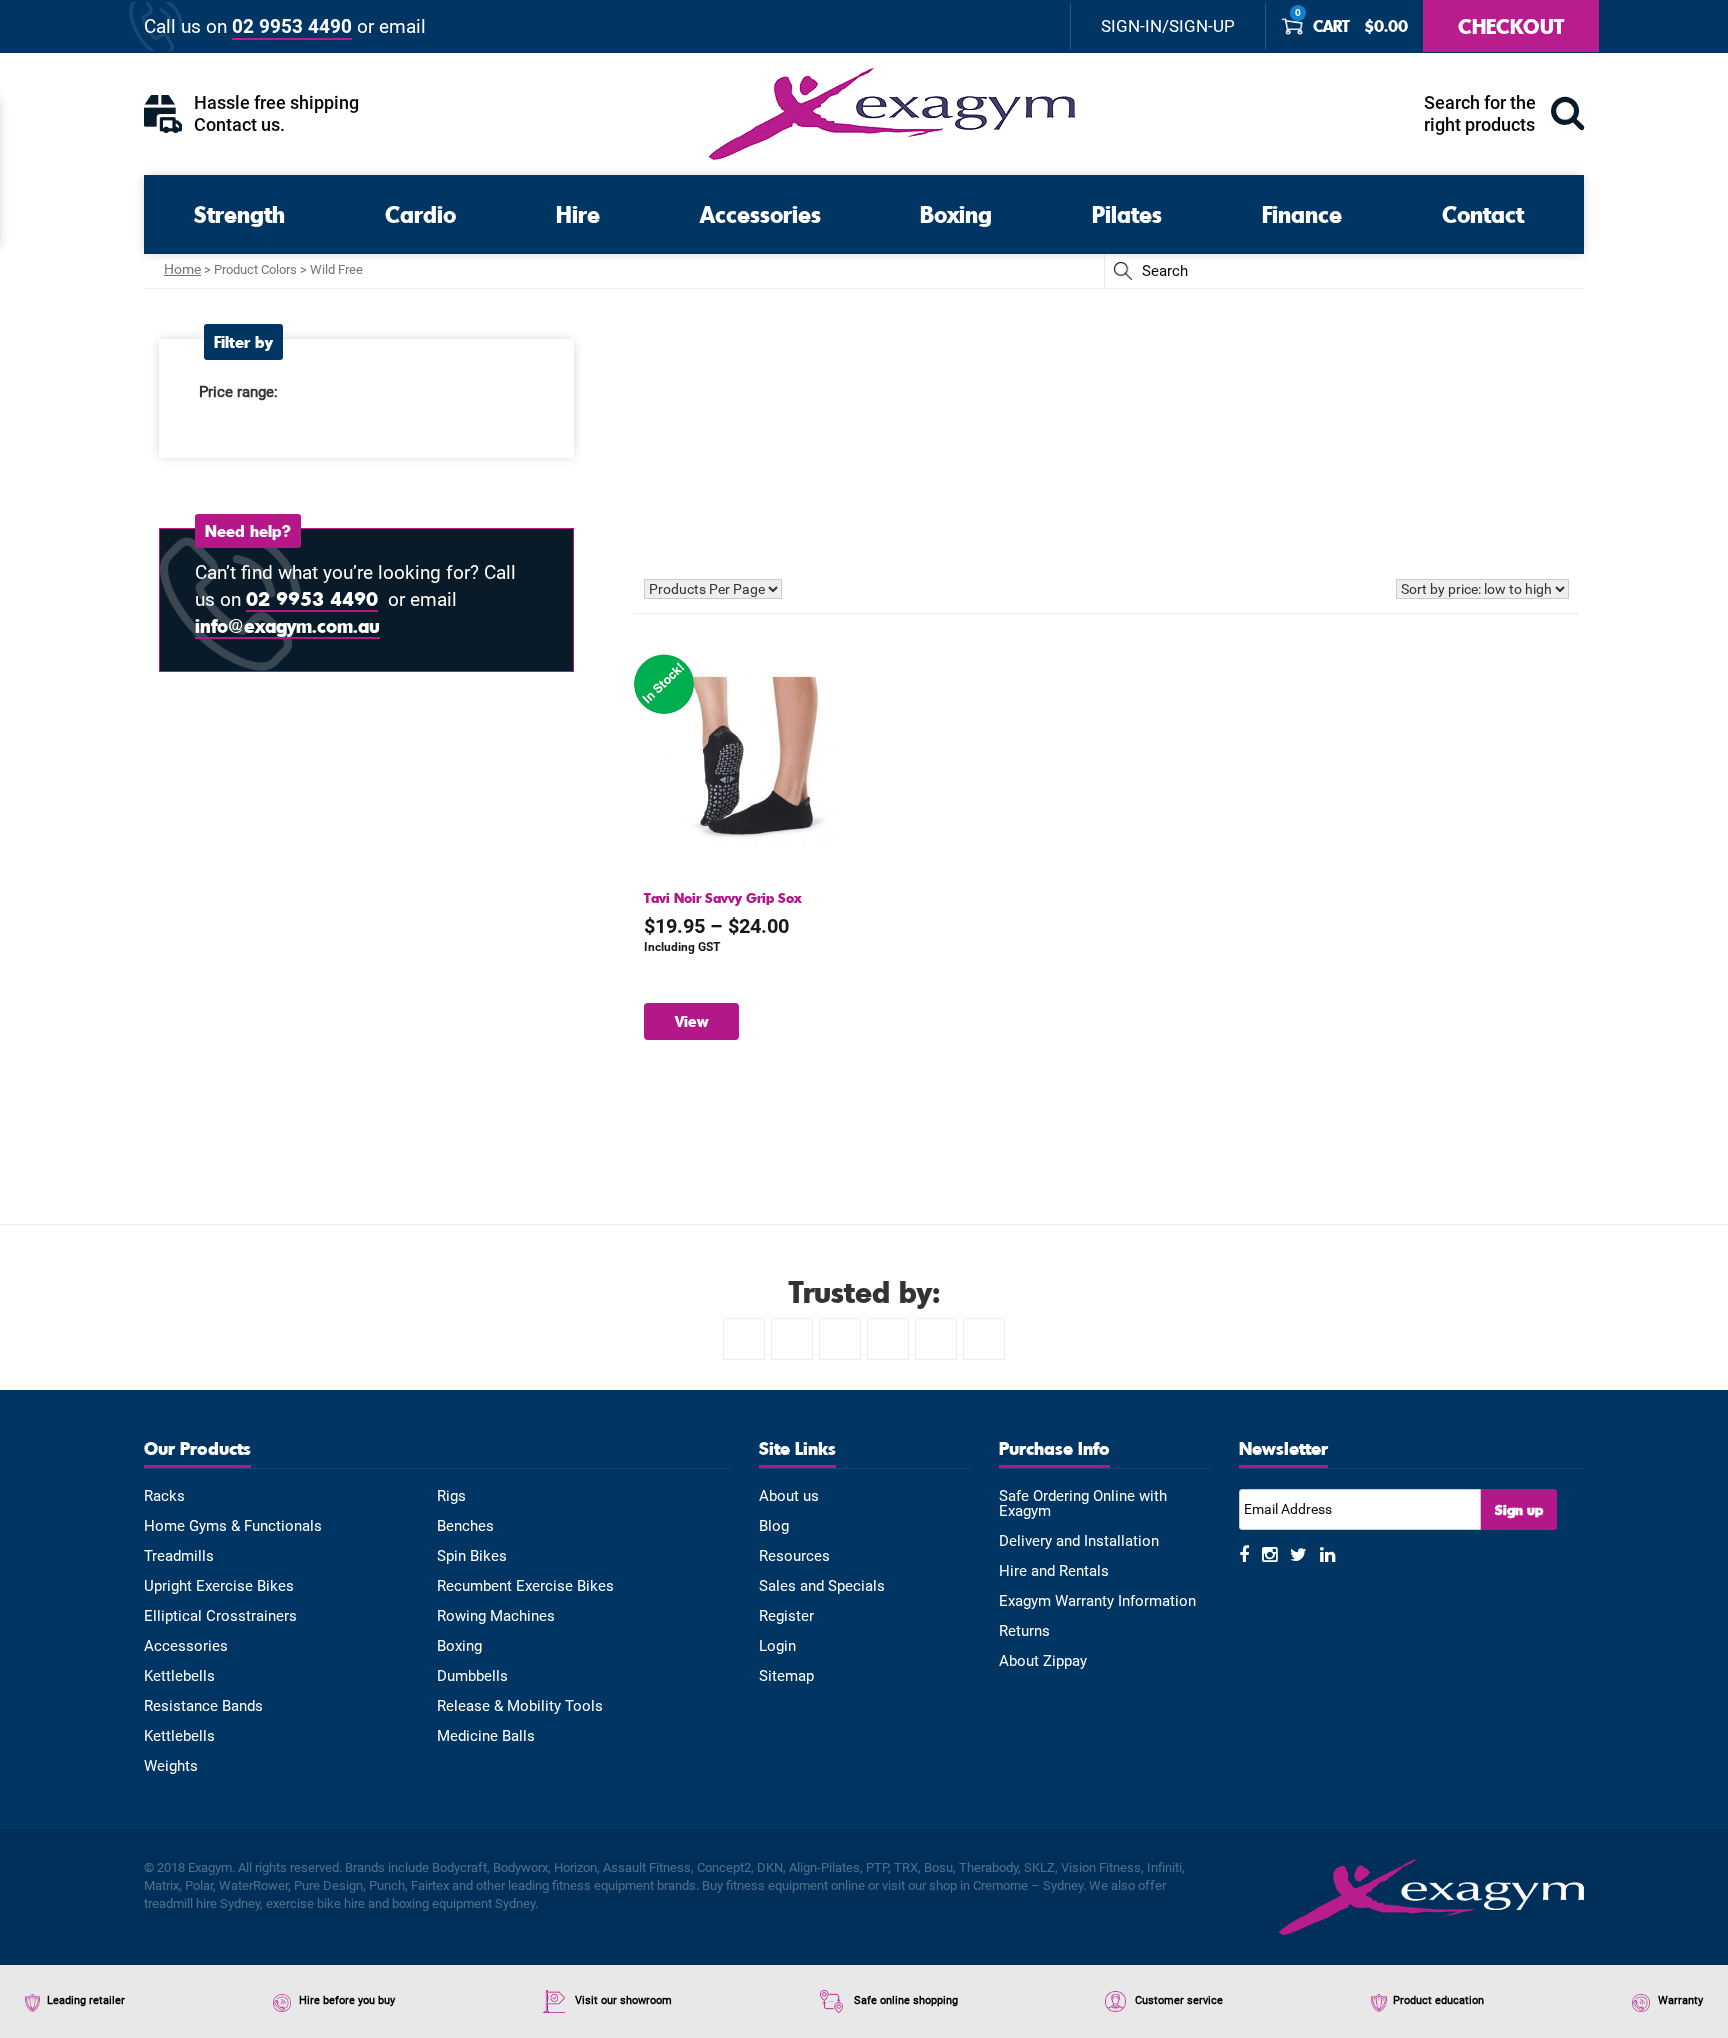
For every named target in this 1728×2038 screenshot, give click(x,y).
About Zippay (1043, 1661)
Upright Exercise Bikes (219, 1586)
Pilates (1127, 213)
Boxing (956, 213)
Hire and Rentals (1054, 1571)
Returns (1024, 1631)
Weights (171, 1766)
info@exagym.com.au (287, 625)
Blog (774, 1526)
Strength (239, 213)
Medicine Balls (486, 1736)
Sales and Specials (822, 1586)
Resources (794, 1556)
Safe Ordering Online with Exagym (1083, 1504)
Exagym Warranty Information (1097, 1601)
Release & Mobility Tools (520, 1706)
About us (789, 1496)
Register (786, 1616)
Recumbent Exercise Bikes (525, 1586)
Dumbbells (472, 1676)
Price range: (238, 392)
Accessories (760, 213)
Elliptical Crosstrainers (220, 1616)
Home (182, 269)
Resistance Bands (203, 1706)
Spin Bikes (472, 1556)
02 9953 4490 (292, 26)
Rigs (451, 1496)
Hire (578, 213)
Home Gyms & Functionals (233, 1526)
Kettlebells (179, 1676)
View (691, 1021)
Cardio (420, 213)
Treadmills (179, 1556)
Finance (1302, 213)
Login (777, 1646)
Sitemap (786, 1676)
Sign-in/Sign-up (1168, 26)
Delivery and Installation (1079, 1541)
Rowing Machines (496, 1616)
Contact (1483, 213)
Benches (465, 1526)
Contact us (237, 124)
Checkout (1511, 25)
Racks (164, 1496)
